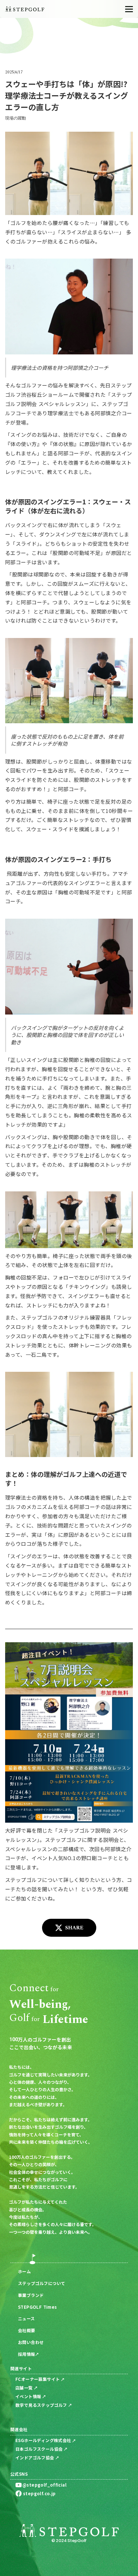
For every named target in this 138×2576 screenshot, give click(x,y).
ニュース (26, 2319)
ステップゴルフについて (42, 2283)
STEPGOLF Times (37, 2307)
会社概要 (27, 2330)
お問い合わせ (31, 2342)
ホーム (24, 2271)
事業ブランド (31, 2295)
